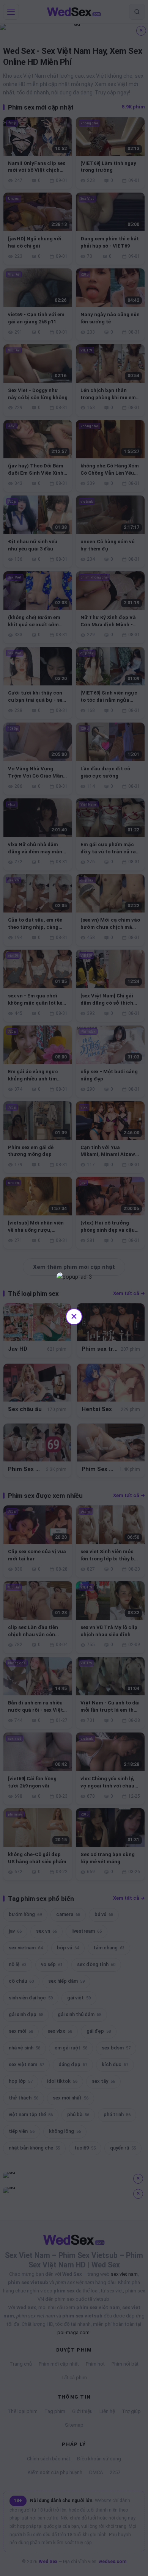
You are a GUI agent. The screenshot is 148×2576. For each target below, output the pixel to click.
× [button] (74, 1316)
